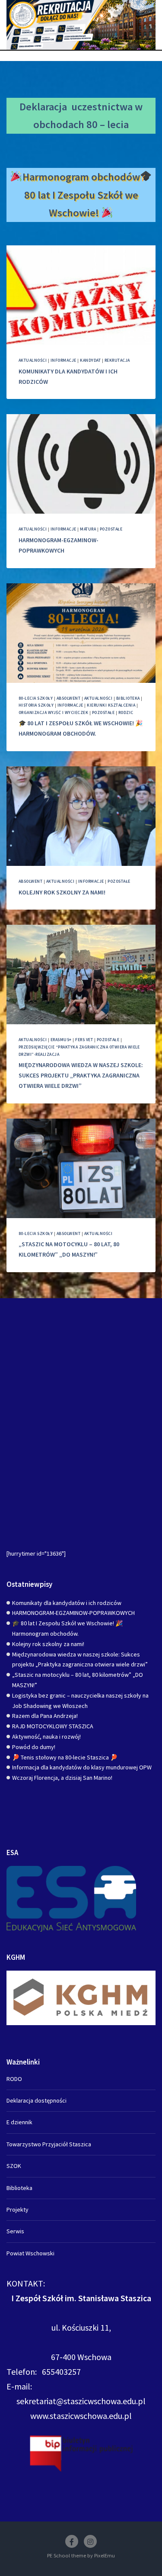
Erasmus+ (61, 1040)
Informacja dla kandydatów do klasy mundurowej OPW (82, 1767)
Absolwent (68, 698)
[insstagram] (90, 2541)
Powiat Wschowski (30, 2253)
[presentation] (81, 295)
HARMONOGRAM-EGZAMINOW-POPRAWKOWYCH (73, 1613)
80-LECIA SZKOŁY (36, 698)
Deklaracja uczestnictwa (76, 107)
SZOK (14, 2166)
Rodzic (126, 712)
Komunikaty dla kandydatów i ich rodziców (67, 1603)
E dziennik (19, 2122)
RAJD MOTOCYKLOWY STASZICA (53, 1726)
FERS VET (84, 1040)
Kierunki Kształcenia (111, 705)
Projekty (17, 2209)
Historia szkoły (36, 705)
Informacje (64, 360)
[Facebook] (72, 2541)
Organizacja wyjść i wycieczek (53, 712)
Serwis (15, 2231)
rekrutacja (117, 360)
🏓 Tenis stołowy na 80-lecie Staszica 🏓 (65, 1757)
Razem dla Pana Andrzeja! (45, 1716)
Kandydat (90, 360)
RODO (14, 2079)
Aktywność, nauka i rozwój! (46, 1737)
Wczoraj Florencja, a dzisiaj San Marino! (62, 1778)
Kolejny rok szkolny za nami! (62, 892)
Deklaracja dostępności (37, 2100)
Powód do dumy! (34, 1747)
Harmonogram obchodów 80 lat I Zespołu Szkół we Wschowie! (81, 195)
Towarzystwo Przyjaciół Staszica (49, 2144)
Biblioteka (128, 698)
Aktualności (33, 360)
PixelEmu (105, 2555)
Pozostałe (111, 529)
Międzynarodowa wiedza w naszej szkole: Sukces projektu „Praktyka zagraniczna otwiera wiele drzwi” (81, 1075)
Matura (88, 529)
